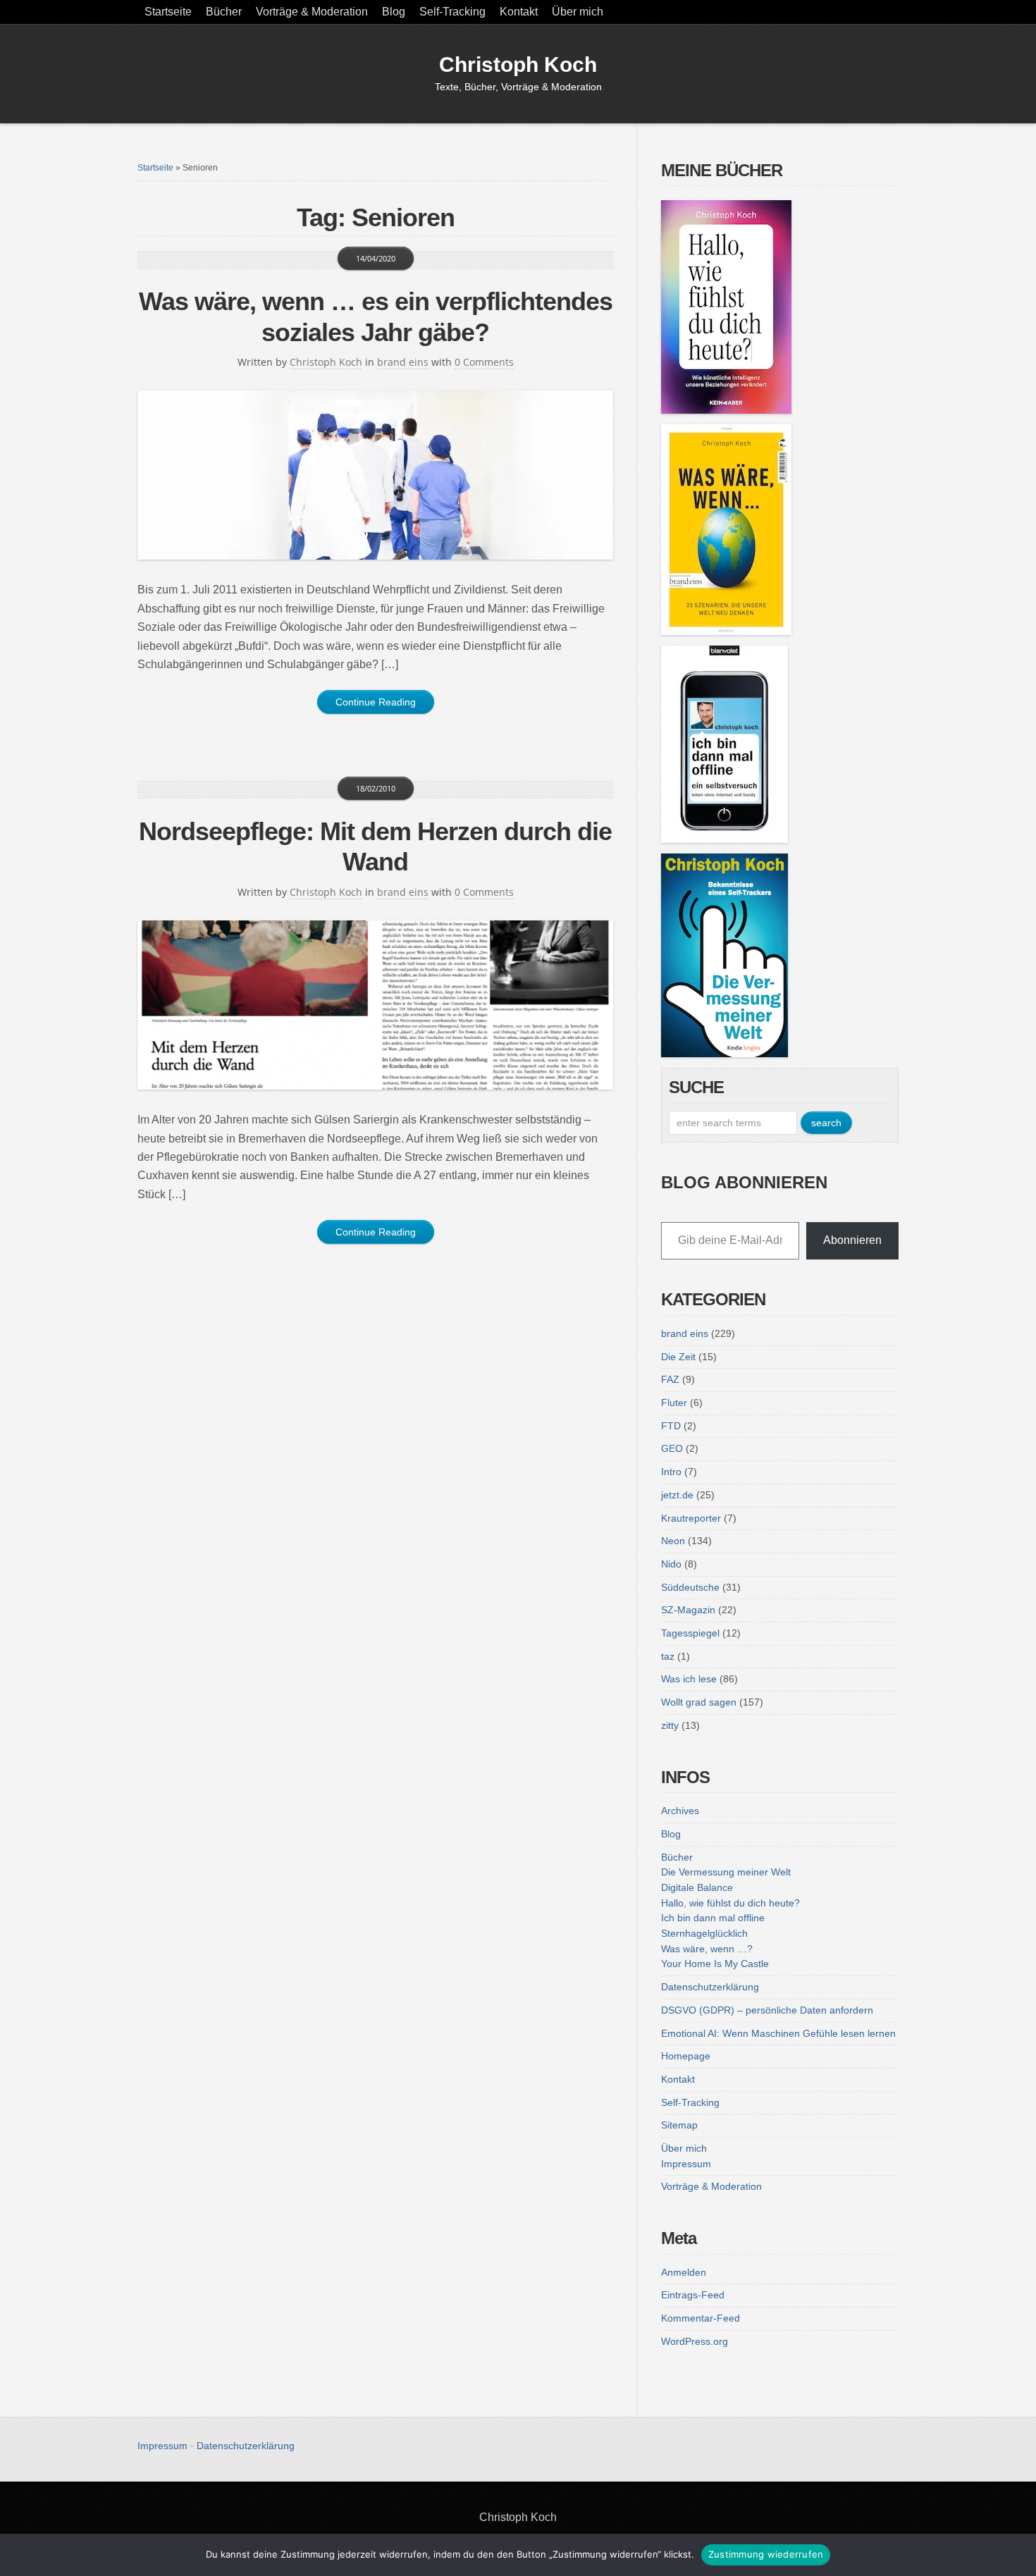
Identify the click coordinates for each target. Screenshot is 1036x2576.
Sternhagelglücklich (704, 1933)
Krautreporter (691, 1518)
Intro (671, 1472)
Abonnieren (852, 1240)
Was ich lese (689, 1679)
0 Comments (484, 362)
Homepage (686, 2056)
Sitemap (679, 2125)
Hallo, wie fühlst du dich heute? (730, 1903)
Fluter (674, 1403)
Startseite (168, 12)
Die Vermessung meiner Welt (726, 1872)
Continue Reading (376, 702)
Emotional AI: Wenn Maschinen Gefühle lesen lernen (778, 2033)
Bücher (224, 12)
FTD (671, 1426)
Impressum (686, 2164)
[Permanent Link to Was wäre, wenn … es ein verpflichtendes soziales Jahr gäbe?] (375, 475)
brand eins (403, 362)
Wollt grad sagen (699, 1702)
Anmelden (684, 2272)
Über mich (578, 12)
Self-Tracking (452, 12)
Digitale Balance (697, 1887)
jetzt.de (677, 1495)
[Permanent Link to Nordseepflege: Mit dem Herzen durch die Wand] (375, 1005)
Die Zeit (678, 1357)
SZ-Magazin (688, 1610)
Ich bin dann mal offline (713, 1918)
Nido (671, 1564)
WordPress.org (695, 2341)
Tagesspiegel (690, 1633)
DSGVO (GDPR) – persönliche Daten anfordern (767, 2010)
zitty (670, 1725)
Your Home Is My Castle (715, 1964)
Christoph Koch (518, 64)
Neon (673, 1541)
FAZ (670, 1379)
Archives (680, 1811)
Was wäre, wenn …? (707, 1949)
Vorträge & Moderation (312, 12)
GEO (672, 1448)
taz (668, 1656)
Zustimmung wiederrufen (766, 2554)
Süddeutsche (690, 1587)
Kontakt (519, 12)
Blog (394, 12)
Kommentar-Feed (701, 2318)
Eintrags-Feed (693, 2295)
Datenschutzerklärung (710, 1987)
